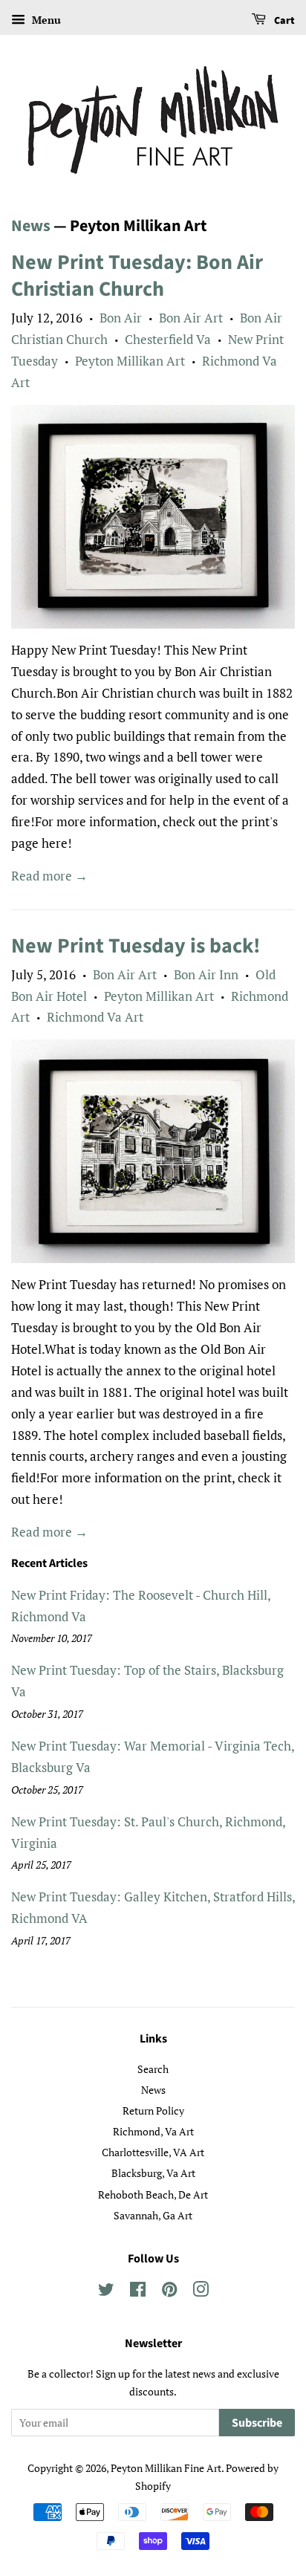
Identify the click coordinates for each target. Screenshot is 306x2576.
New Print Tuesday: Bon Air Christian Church (137, 276)
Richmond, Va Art (153, 2131)
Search (153, 2069)
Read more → (49, 876)
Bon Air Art (191, 318)
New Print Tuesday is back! (136, 946)
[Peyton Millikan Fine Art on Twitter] (106, 2292)
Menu (45, 20)
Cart (283, 21)
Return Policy (153, 2111)
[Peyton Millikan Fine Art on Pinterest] (169, 2292)
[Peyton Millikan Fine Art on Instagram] (201, 2292)
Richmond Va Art (95, 1017)
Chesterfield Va (168, 339)
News (31, 226)
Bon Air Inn (206, 974)
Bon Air (121, 318)
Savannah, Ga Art (153, 2215)
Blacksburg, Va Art (153, 2173)
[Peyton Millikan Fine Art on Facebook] (138, 2292)
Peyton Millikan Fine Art (166, 2468)
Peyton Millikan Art (130, 361)
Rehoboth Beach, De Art (153, 2194)
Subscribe (257, 2423)
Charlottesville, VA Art (153, 2152)
